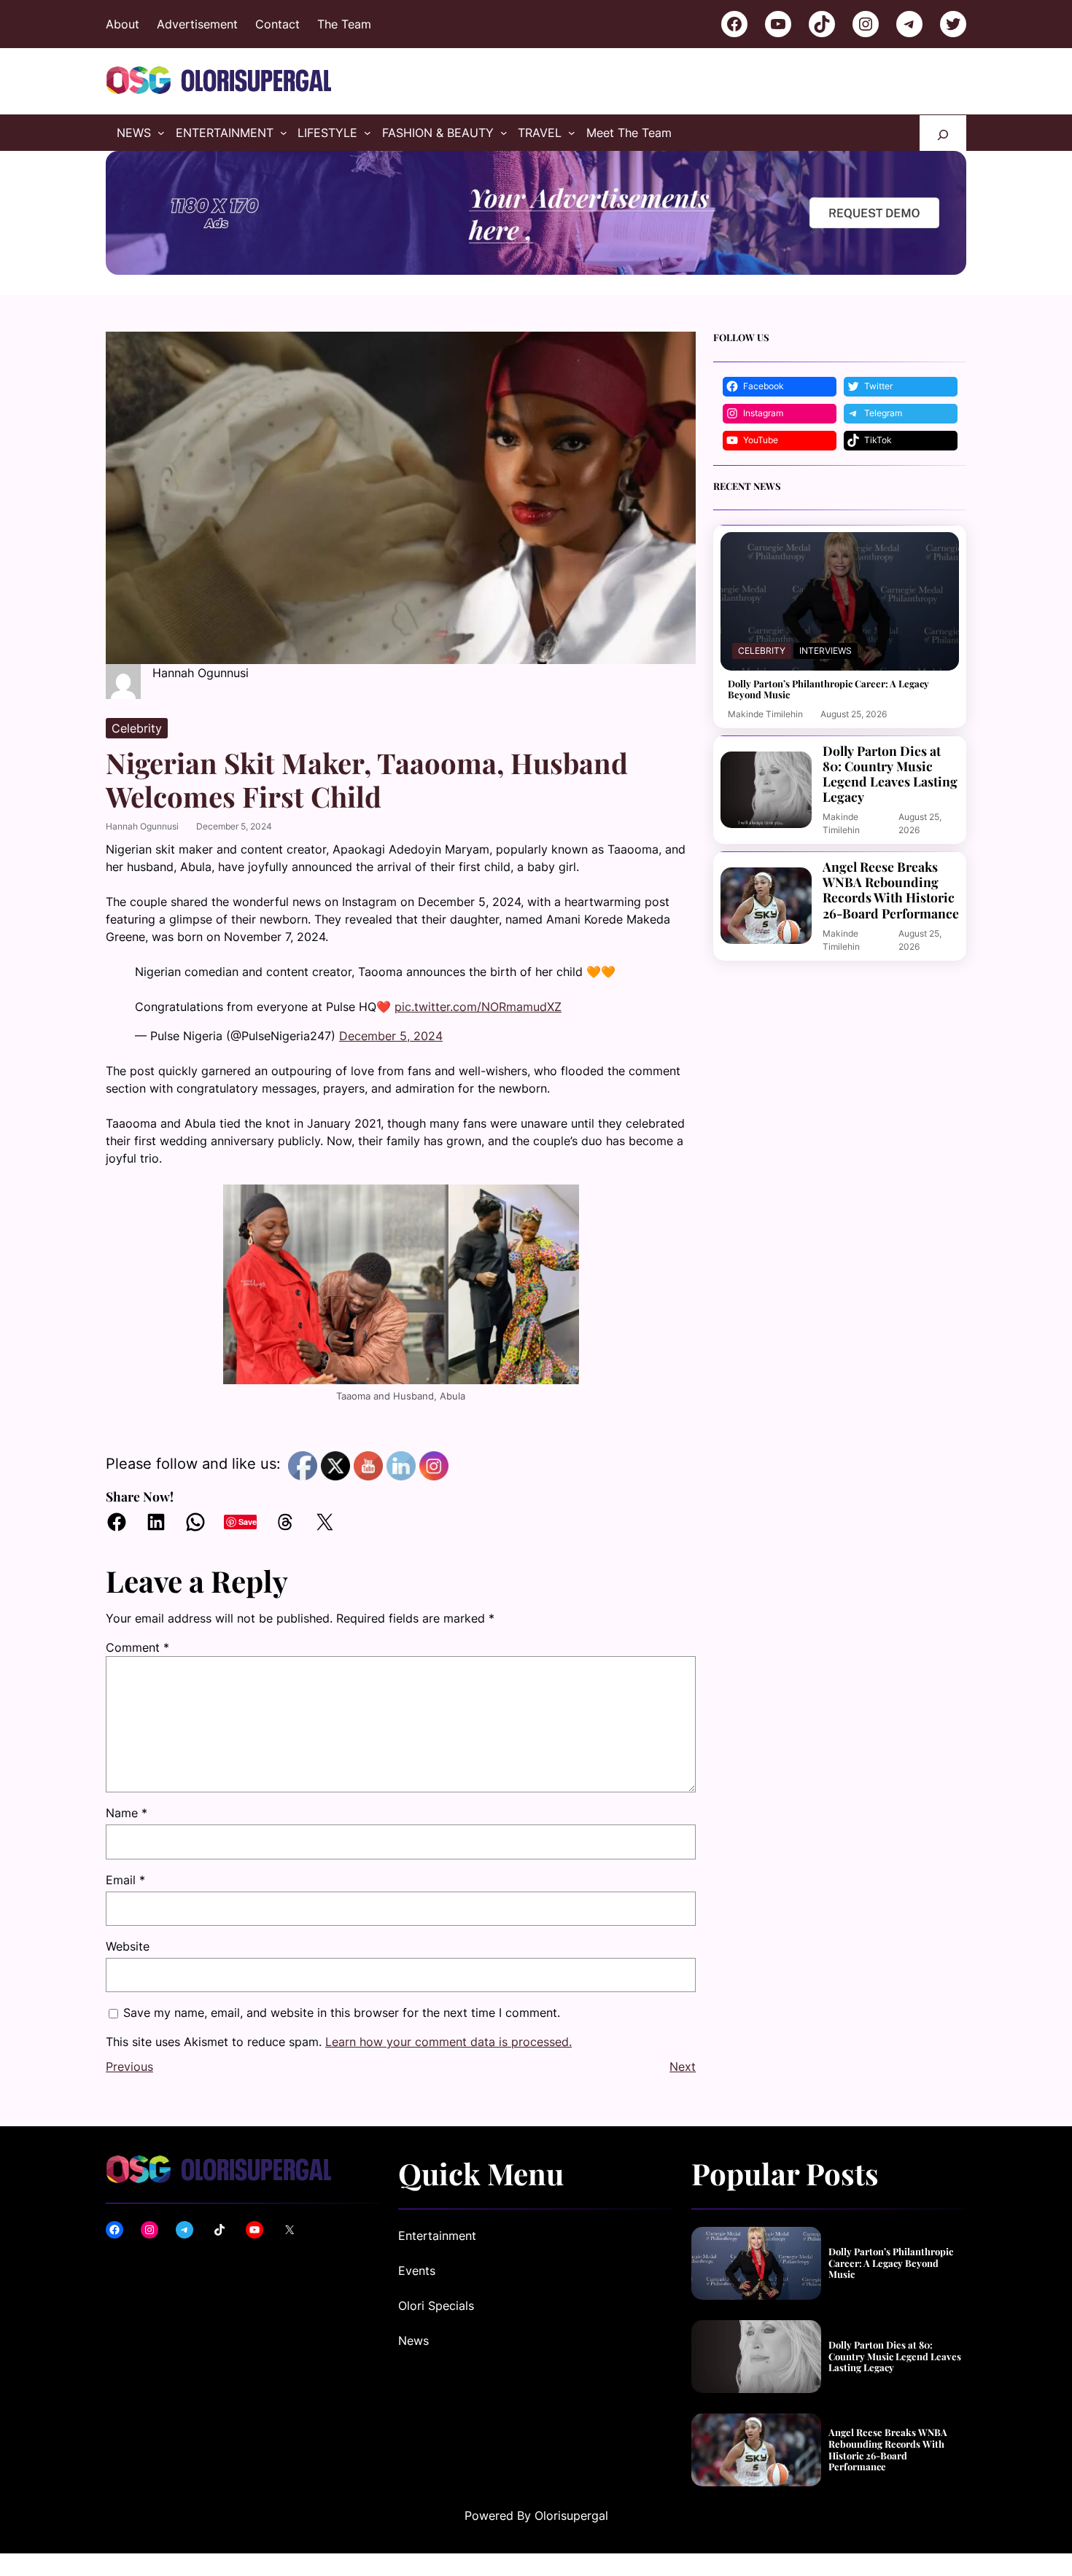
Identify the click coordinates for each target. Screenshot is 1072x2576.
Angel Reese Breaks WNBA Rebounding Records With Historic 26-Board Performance (891, 889)
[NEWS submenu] (161, 133)
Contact (277, 24)
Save (248, 1522)
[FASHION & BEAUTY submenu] (504, 133)
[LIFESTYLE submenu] (368, 133)
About (123, 24)
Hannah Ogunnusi (142, 826)
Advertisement (197, 24)
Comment (137, 1647)
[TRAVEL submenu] (572, 133)
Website (128, 1946)
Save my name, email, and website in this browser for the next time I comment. (342, 2013)
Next (683, 2066)
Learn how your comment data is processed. (448, 2042)
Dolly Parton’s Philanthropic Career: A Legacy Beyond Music (828, 689)
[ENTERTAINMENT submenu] (284, 133)
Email (125, 1880)
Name (127, 1813)
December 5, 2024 (391, 1036)
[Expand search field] (943, 133)
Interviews (826, 651)
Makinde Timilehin (765, 714)
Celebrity (137, 728)
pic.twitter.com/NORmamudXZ (478, 1007)
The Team (344, 24)
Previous (129, 2066)
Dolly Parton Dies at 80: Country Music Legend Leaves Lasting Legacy (890, 773)
